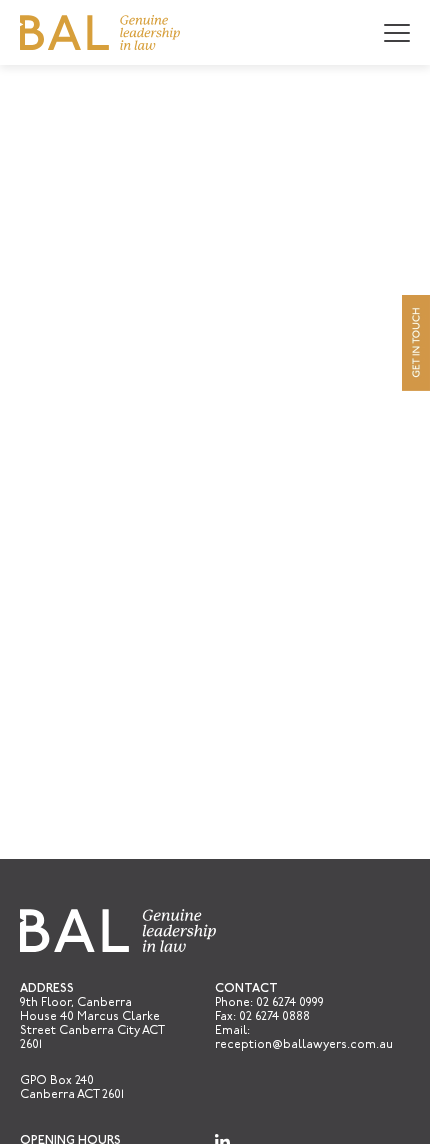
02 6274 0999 (290, 1003)
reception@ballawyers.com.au (304, 1045)
